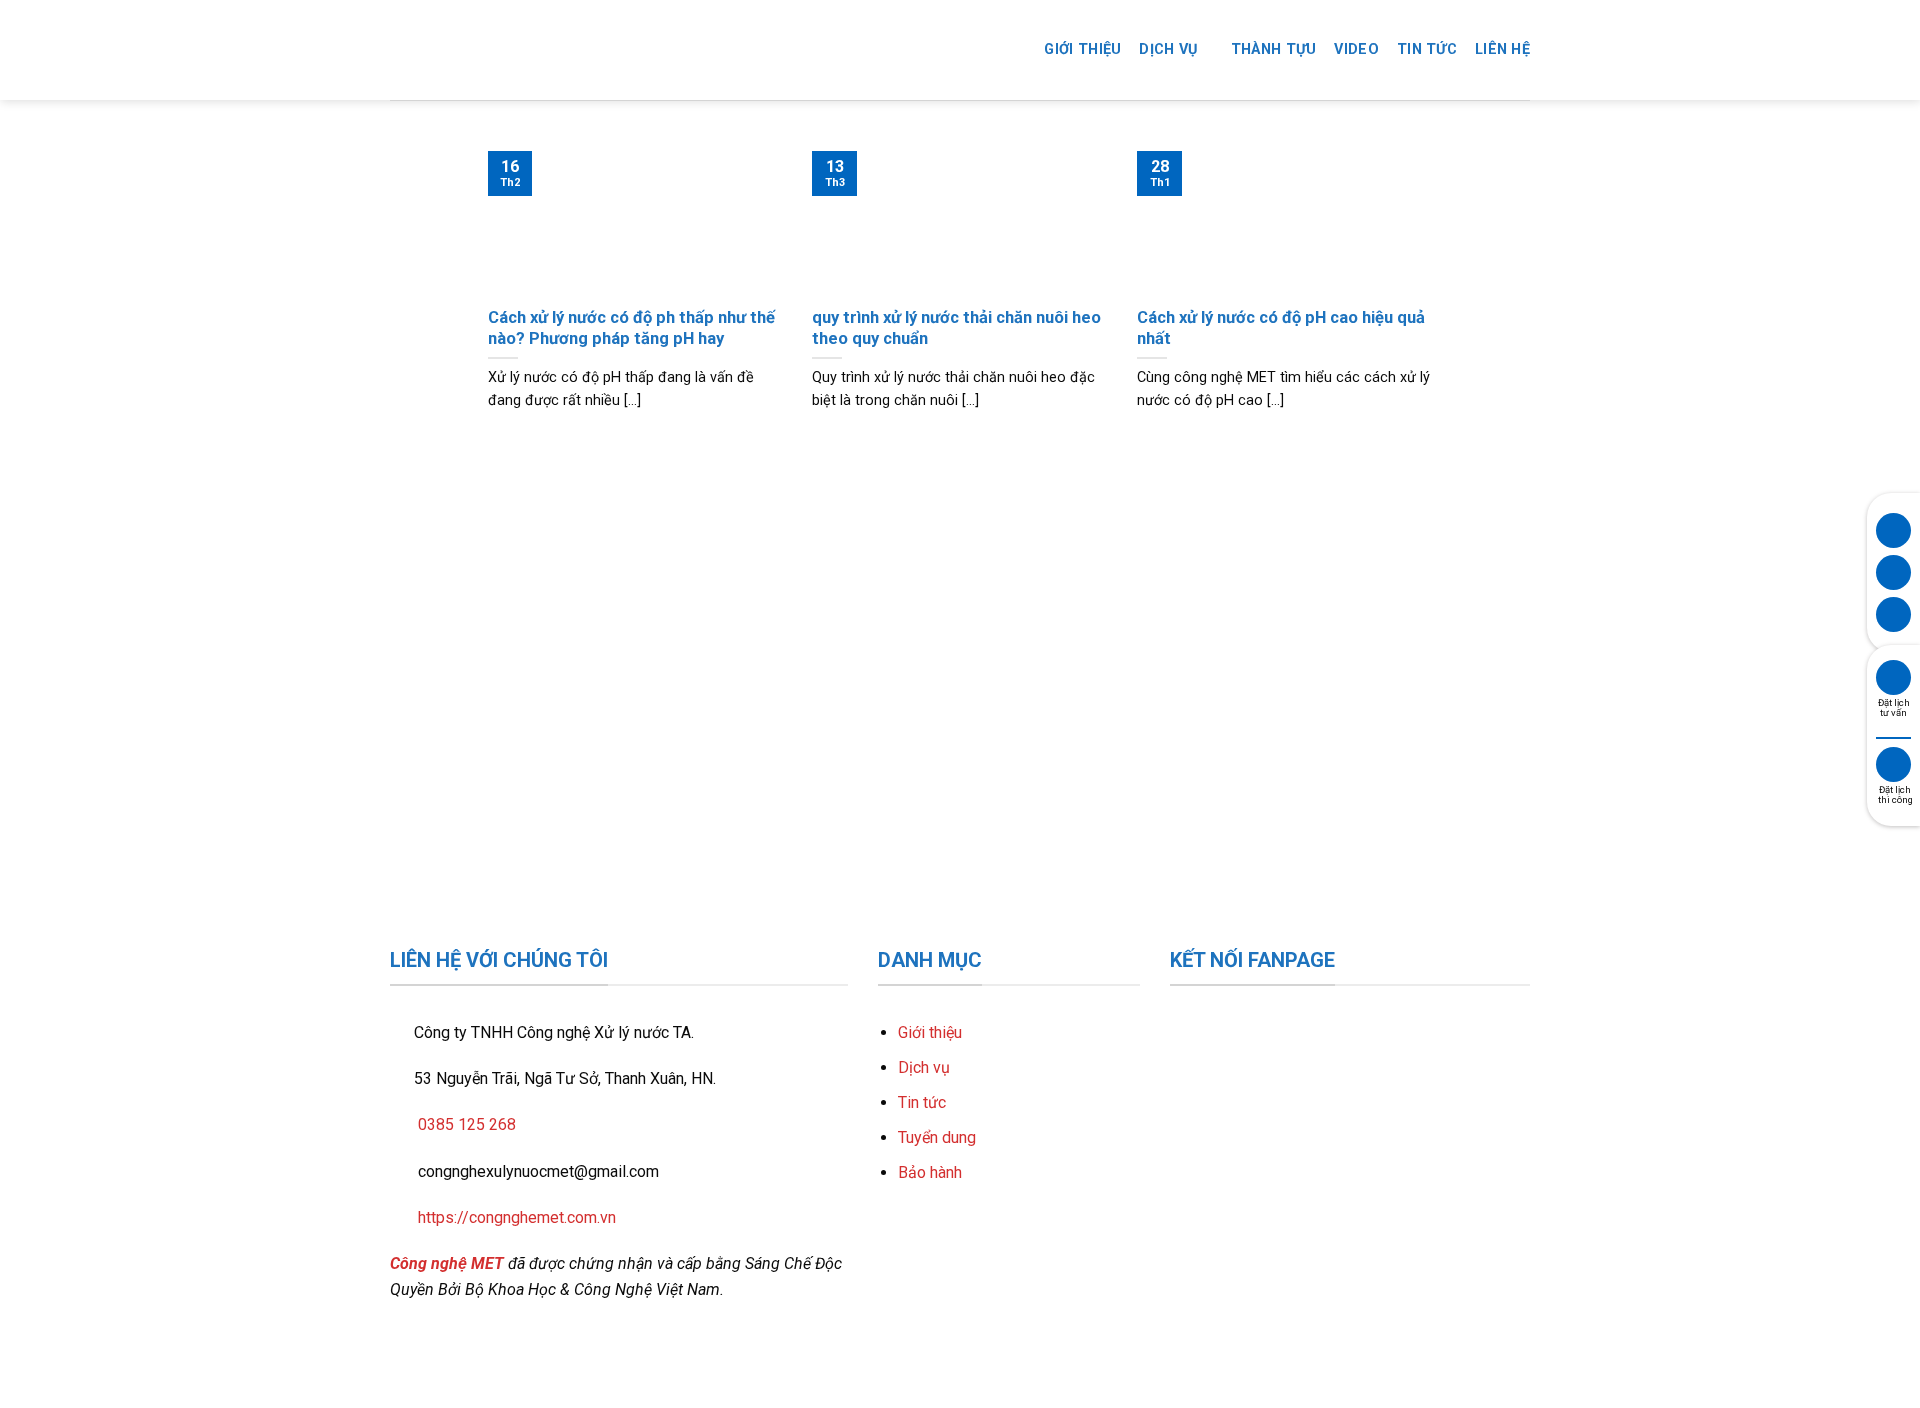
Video (1356, 49)
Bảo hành (930, 1172)
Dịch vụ (1168, 49)
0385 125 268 (467, 1124)
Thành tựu (1274, 49)
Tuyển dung (937, 1137)
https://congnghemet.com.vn (517, 1217)
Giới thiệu (1082, 49)
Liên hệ (1502, 49)
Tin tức (1427, 49)
